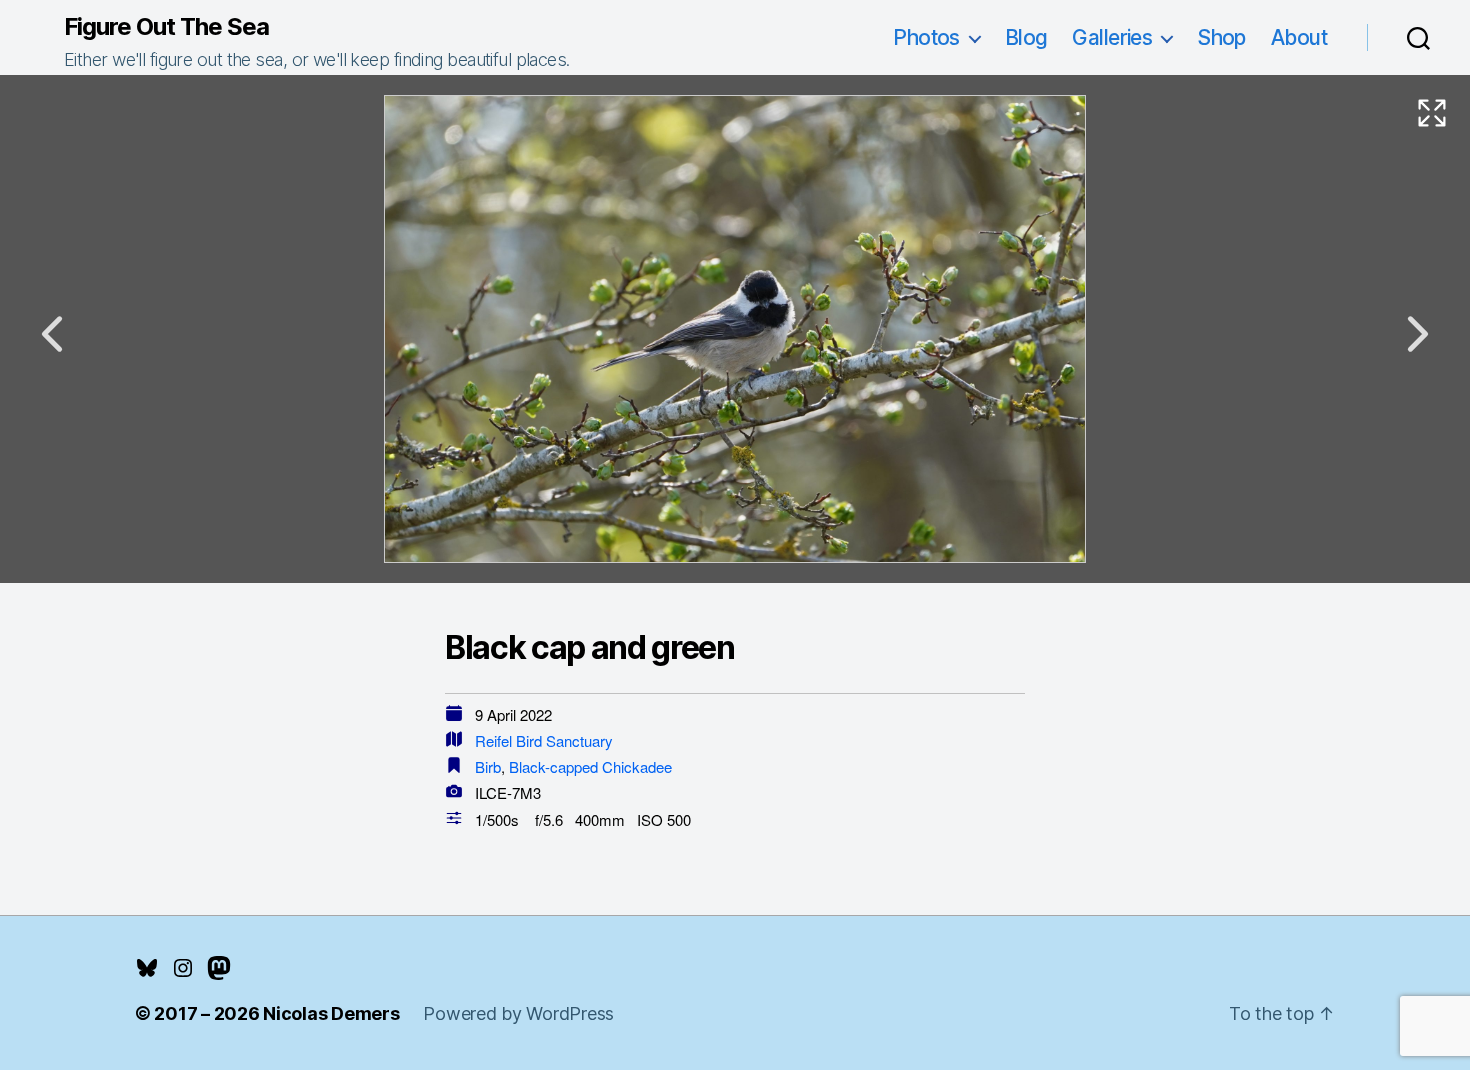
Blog (1026, 37)
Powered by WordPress (518, 1013)
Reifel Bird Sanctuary (544, 740)
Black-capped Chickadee (590, 766)
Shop (1221, 37)
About (1299, 37)
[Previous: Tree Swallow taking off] (52, 334)
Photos (926, 37)
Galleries (1112, 37)
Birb (488, 766)
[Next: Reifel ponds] (1418, 334)
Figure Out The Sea (166, 27)
